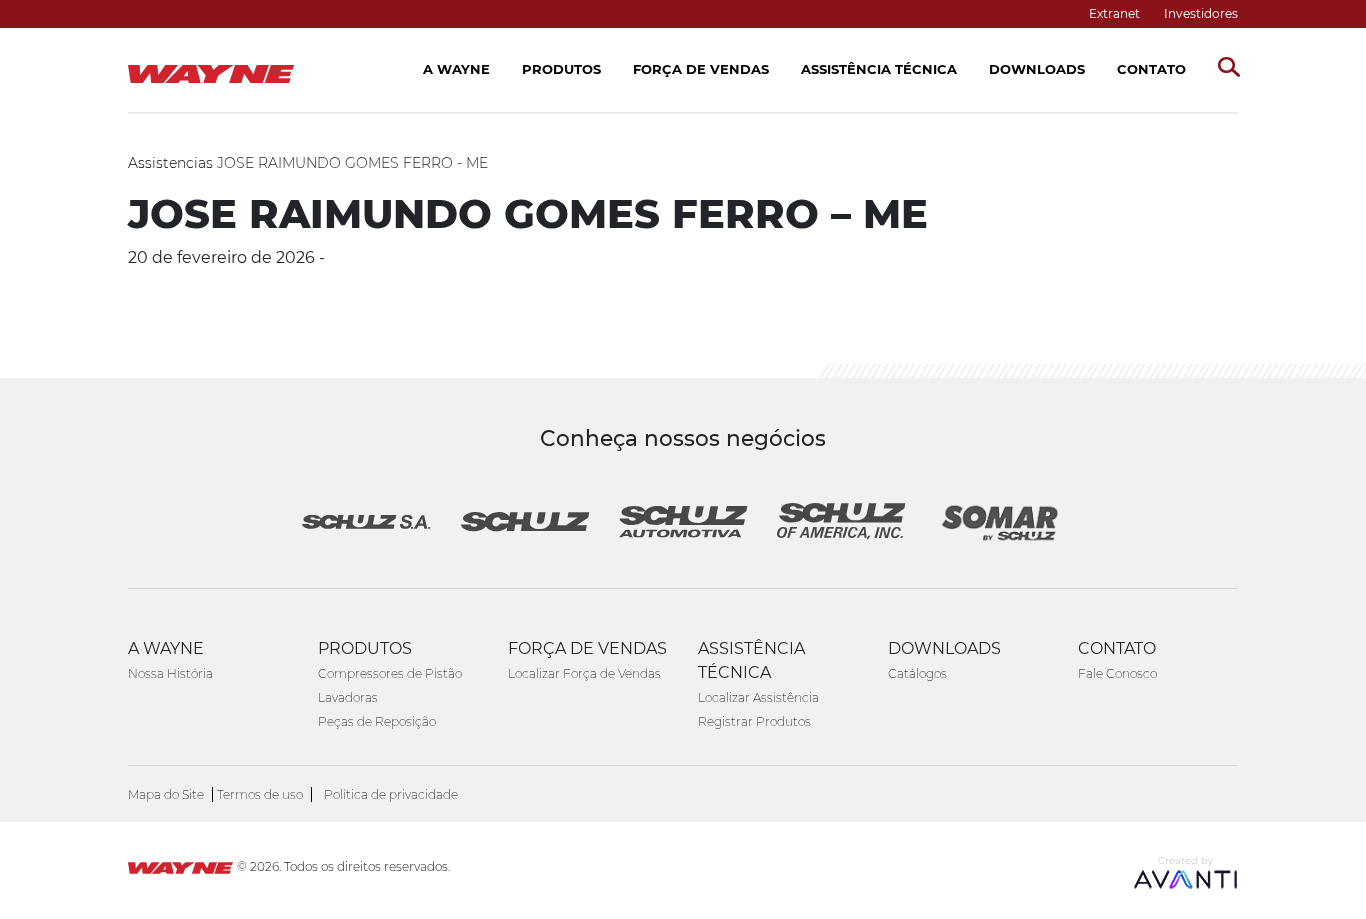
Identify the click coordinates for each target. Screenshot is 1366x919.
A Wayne (456, 69)
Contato (1151, 69)
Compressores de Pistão (390, 673)
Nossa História (170, 673)
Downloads (1037, 69)
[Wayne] (180, 870)
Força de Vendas (701, 69)
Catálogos (917, 673)
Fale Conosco (1117, 673)
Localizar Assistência (758, 697)
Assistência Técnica (879, 69)
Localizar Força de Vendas (584, 673)
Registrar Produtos (754, 721)
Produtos (561, 69)
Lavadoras (348, 697)
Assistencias (170, 163)
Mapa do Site (166, 794)
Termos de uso (260, 794)
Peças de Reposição (377, 721)
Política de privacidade (391, 794)
